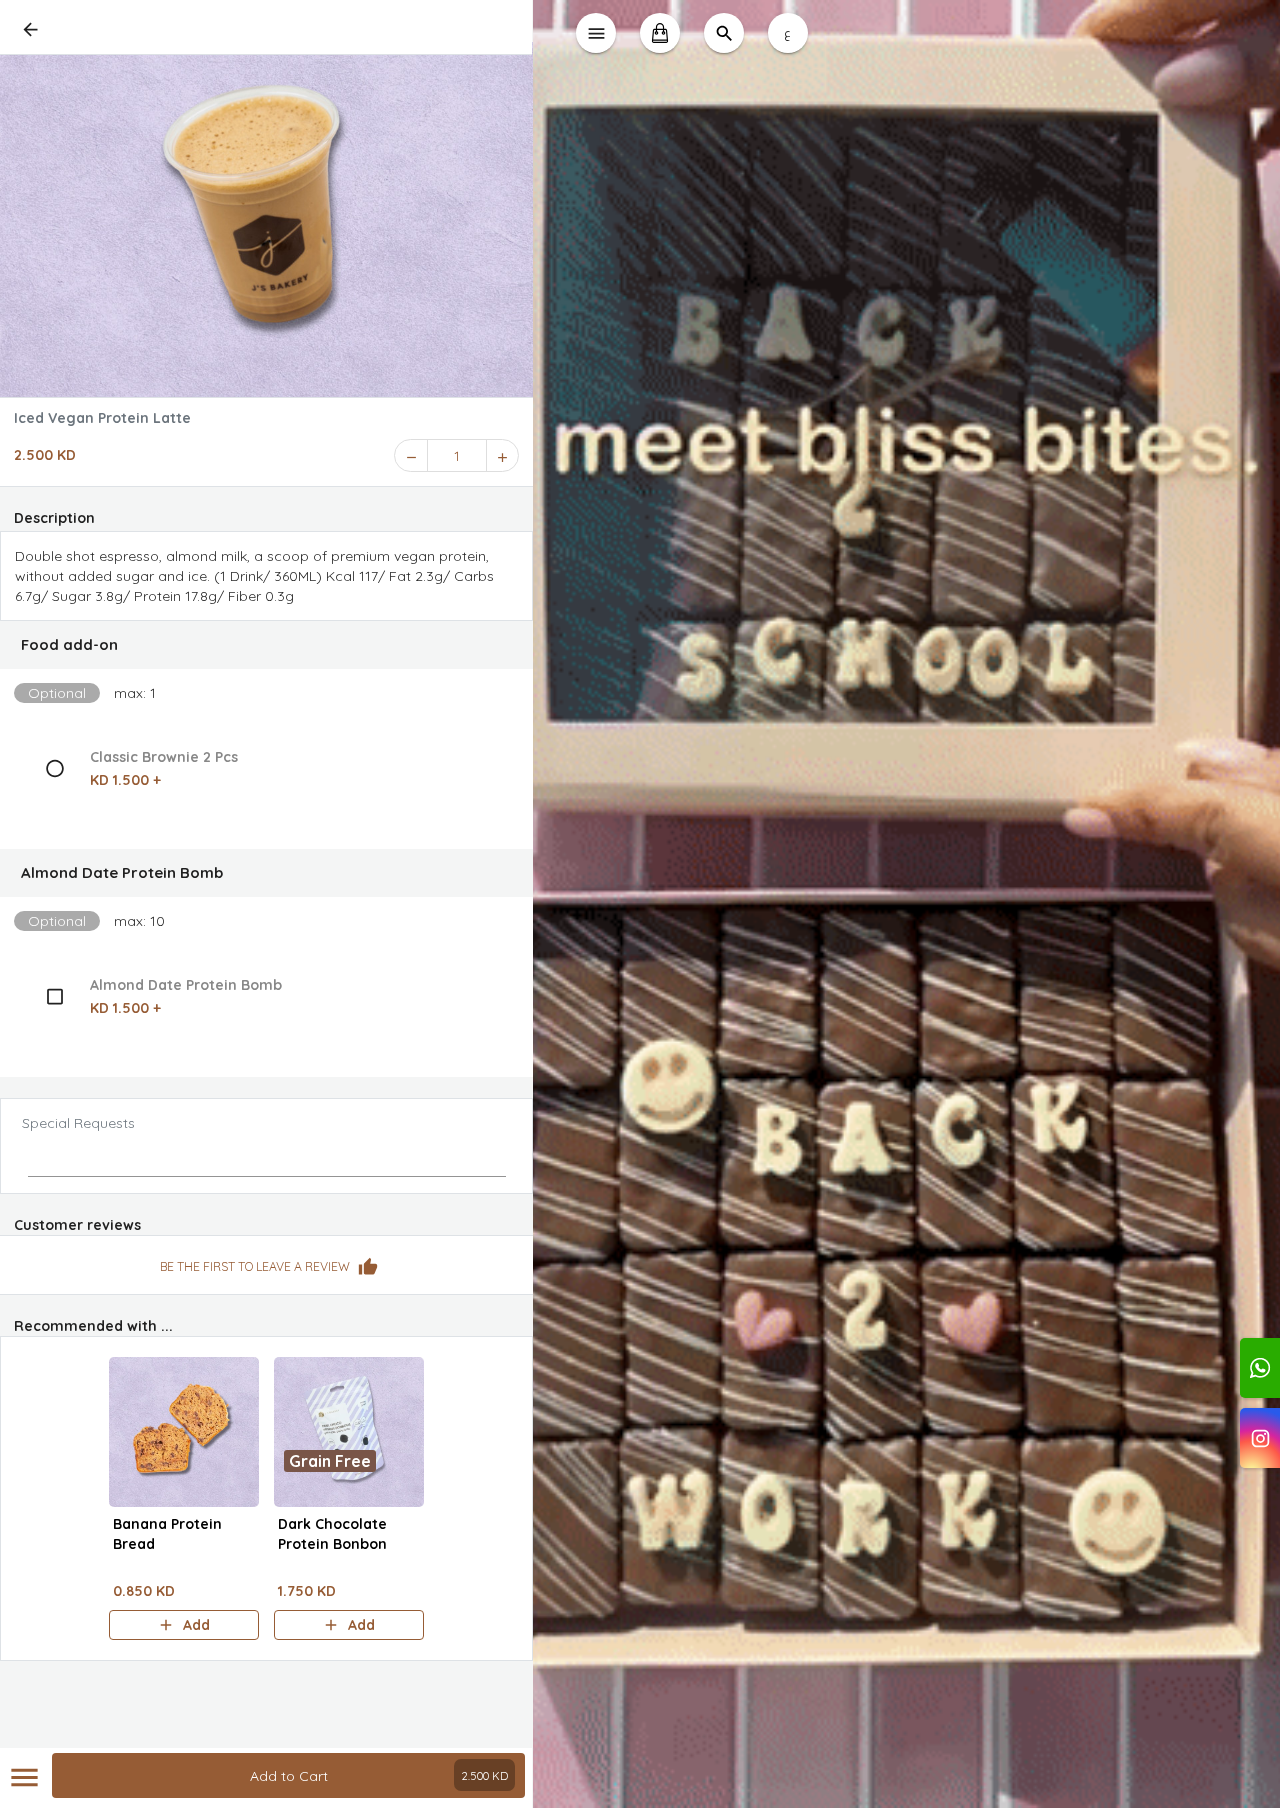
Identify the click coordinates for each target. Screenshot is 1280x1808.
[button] (266, 645)
